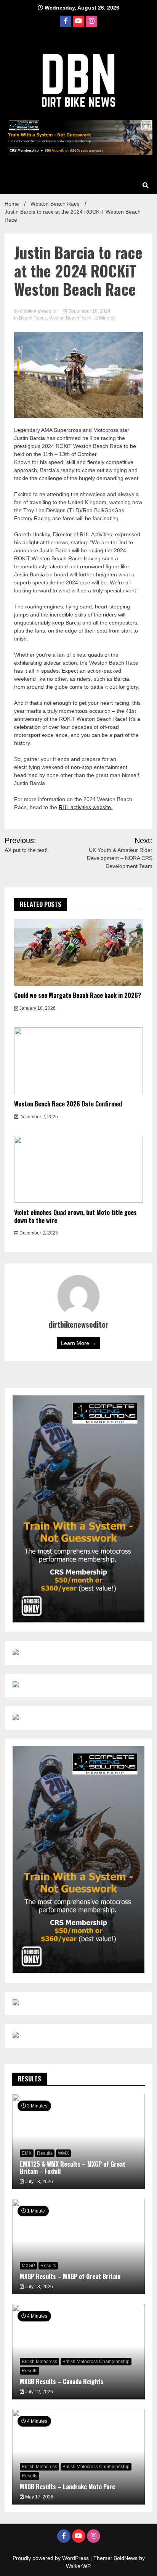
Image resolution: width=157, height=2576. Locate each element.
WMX (63, 2153)
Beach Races (33, 318)
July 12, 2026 (38, 2392)
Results (45, 2153)
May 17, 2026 (39, 2497)
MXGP (28, 2266)
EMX (27, 2153)
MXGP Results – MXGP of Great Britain (70, 2276)
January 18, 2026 (37, 1008)
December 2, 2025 (38, 1117)
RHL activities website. (86, 807)
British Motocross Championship (96, 2362)
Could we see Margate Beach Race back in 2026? (78, 995)
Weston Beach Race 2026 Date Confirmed (68, 1104)
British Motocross (39, 2362)
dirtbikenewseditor (39, 311)
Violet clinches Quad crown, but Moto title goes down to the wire (75, 1216)
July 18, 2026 (38, 2182)
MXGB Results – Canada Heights (62, 2381)
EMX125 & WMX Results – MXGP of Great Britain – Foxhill (73, 2168)
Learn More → (78, 1343)
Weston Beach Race (70, 318)
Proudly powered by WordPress (51, 2558)
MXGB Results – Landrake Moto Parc (67, 2487)
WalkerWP (78, 2566)
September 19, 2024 (89, 311)
